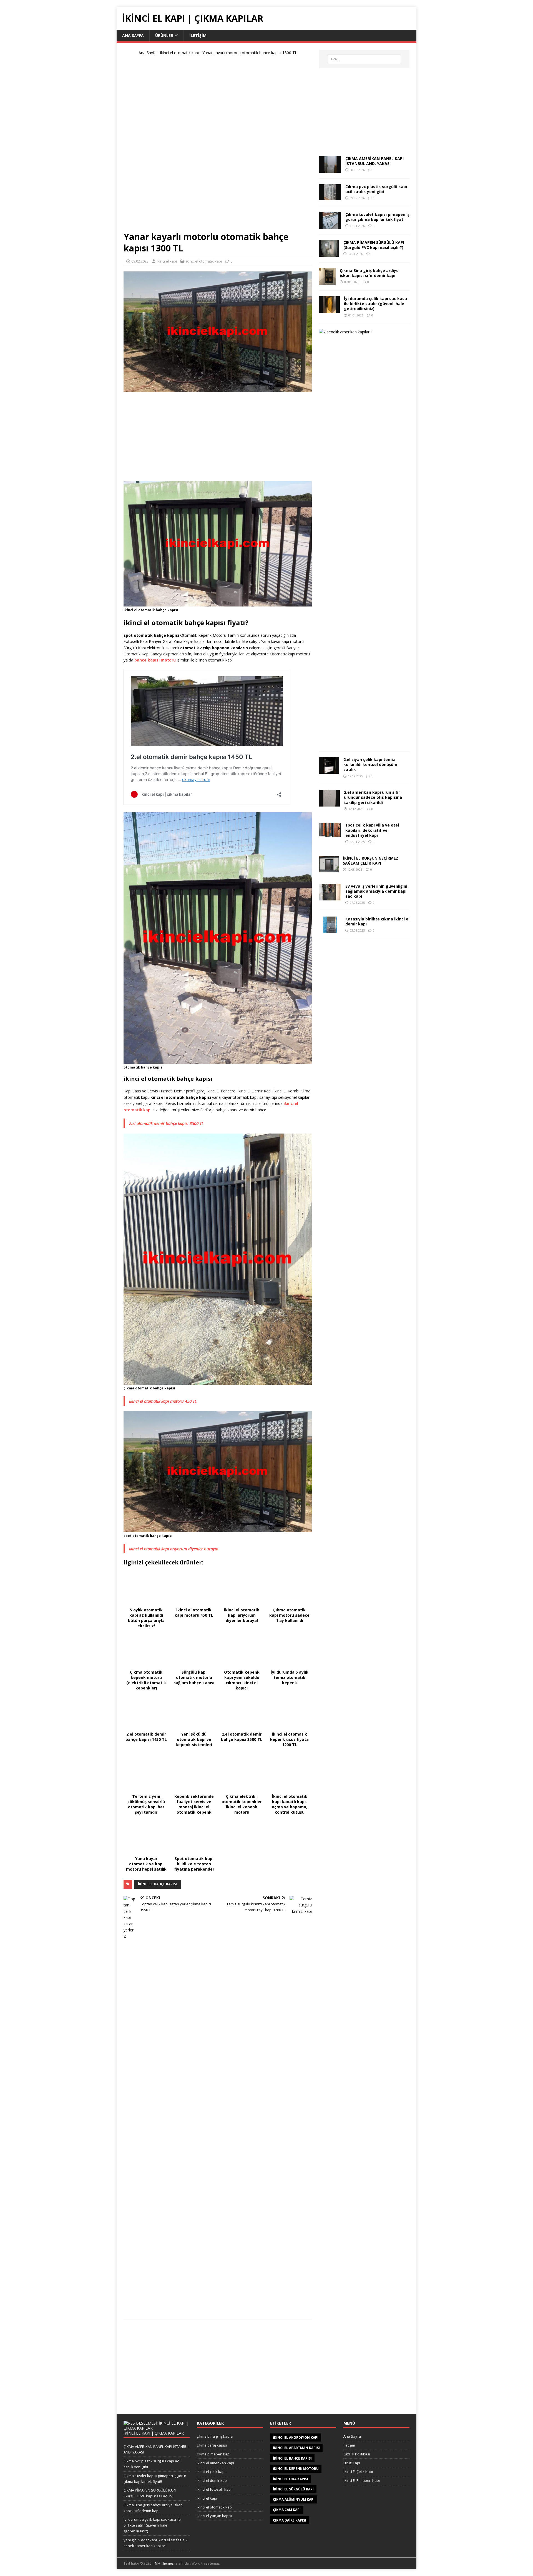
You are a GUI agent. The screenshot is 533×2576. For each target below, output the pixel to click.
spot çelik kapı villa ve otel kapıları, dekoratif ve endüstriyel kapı (372, 830)
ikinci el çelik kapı (211, 2472)
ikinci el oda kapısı (291, 2479)
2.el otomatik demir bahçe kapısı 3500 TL (166, 1123)
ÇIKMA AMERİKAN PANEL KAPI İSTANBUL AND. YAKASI (374, 161)
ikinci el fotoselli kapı (214, 2489)
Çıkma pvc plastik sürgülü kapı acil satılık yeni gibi (376, 189)
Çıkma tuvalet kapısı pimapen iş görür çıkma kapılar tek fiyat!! (377, 217)
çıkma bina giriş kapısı (215, 2436)
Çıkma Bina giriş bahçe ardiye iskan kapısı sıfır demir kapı (369, 273)
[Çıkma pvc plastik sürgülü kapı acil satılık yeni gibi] (330, 197)
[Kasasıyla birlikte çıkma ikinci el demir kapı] (330, 930)
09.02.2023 (140, 261)
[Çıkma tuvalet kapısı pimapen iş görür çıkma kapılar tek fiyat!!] (330, 225)
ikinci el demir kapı (212, 2480)
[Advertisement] (218, 146)
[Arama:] (364, 59)
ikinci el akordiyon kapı (296, 2438)
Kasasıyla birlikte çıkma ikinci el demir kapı (377, 921)
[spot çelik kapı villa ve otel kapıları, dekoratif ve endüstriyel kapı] (330, 834)
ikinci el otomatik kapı (179, 53)
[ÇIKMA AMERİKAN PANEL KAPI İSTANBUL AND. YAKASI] (330, 170)
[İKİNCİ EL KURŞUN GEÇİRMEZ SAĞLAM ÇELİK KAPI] (329, 869)
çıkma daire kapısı (290, 2520)
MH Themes (164, 2563)
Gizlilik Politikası (357, 2454)
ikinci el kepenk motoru (296, 2469)
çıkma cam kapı (287, 2510)
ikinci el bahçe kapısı (157, 1884)
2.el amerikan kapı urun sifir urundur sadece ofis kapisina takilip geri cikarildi (373, 797)
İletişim (198, 35)
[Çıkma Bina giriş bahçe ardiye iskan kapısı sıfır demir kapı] (327, 282)
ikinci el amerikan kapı (215, 2463)
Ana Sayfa (133, 35)
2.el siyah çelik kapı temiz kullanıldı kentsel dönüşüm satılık (370, 764)
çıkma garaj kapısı (212, 2445)
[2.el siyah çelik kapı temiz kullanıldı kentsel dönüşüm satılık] (329, 771)
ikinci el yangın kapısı (214, 2516)
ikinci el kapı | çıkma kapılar (154, 2433)
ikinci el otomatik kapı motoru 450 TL (163, 1401)
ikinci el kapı (167, 261)
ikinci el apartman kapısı (296, 2448)
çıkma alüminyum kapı (294, 2499)
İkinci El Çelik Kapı (358, 2472)
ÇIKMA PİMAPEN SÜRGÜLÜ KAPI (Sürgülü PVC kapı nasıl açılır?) (374, 245)
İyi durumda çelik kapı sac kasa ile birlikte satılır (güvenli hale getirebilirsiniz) (375, 304)
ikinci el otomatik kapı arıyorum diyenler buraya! (174, 1549)
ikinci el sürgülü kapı (293, 2489)
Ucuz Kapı (352, 2463)
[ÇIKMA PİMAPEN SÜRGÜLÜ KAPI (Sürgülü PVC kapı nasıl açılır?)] (329, 254)
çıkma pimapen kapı (214, 2454)
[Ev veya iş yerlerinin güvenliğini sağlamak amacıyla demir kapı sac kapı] (330, 897)
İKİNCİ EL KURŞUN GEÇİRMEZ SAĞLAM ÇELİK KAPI (371, 861)
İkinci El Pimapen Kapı (362, 2480)
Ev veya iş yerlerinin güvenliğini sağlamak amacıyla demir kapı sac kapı (376, 891)
